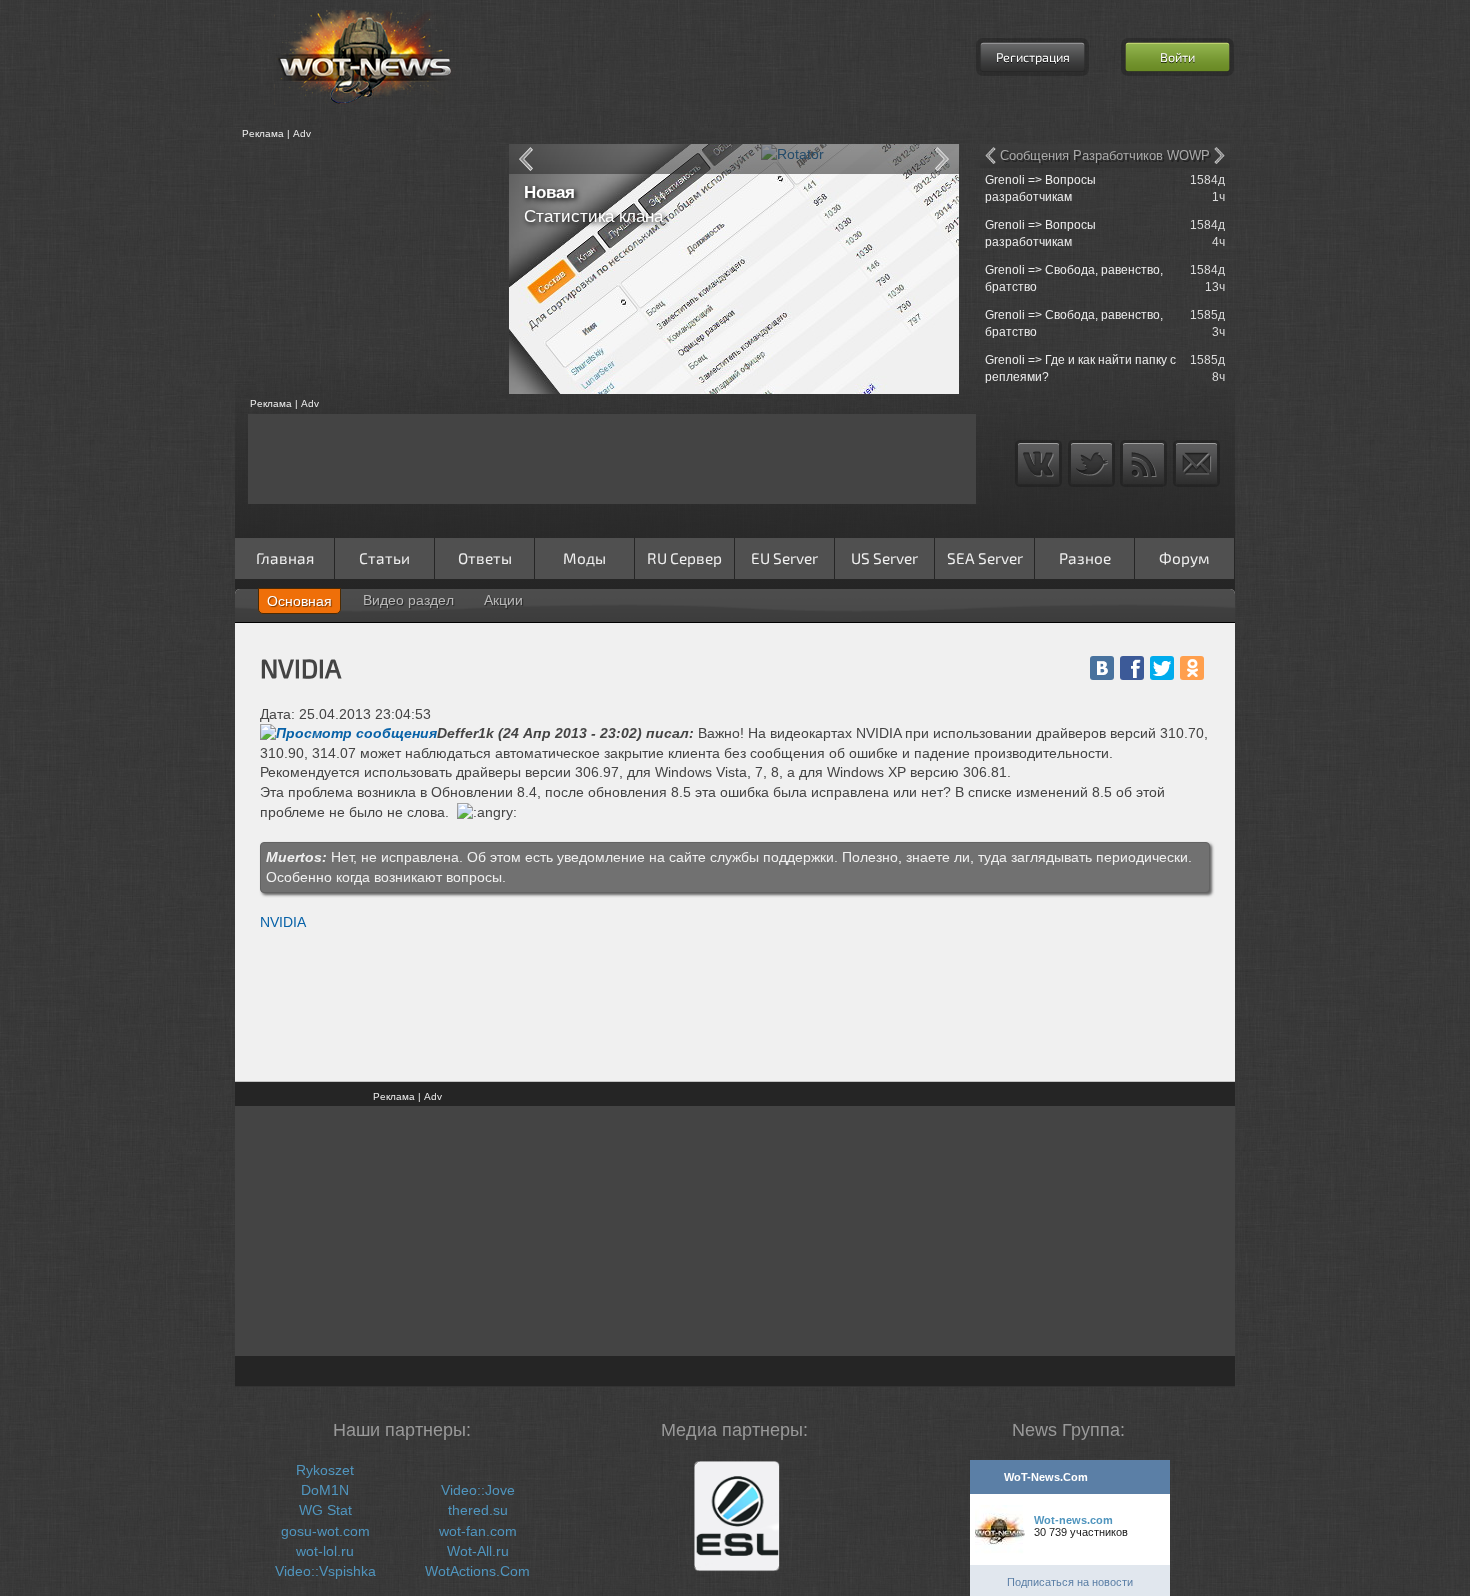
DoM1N (325, 1490)
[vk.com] (1102, 668)
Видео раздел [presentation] (408, 600)
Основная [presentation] (299, 601)
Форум (1184, 558)
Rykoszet (325, 1470)
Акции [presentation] (503, 600)
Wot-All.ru (478, 1551)
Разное (1085, 558)
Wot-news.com (1073, 1520)
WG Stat (325, 1510)
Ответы (485, 558)
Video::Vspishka (325, 1571)
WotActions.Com (477, 1571)
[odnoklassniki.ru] (1192, 668)
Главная (285, 558)
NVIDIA (283, 922)
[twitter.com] (1162, 668)
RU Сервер (684, 558)
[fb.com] (1132, 668)
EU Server (784, 558)
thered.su (478, 1510)
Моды (584, 558)
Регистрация (1033, 57)
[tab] (299, 601)
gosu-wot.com (325, 1531)
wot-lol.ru (325, 1551)
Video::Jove (478, 1490)
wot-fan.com (478, 1531)
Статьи (384, 558)
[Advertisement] (365, 269)
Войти (1177, 57)
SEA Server (985, 558)
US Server (884, 558)
